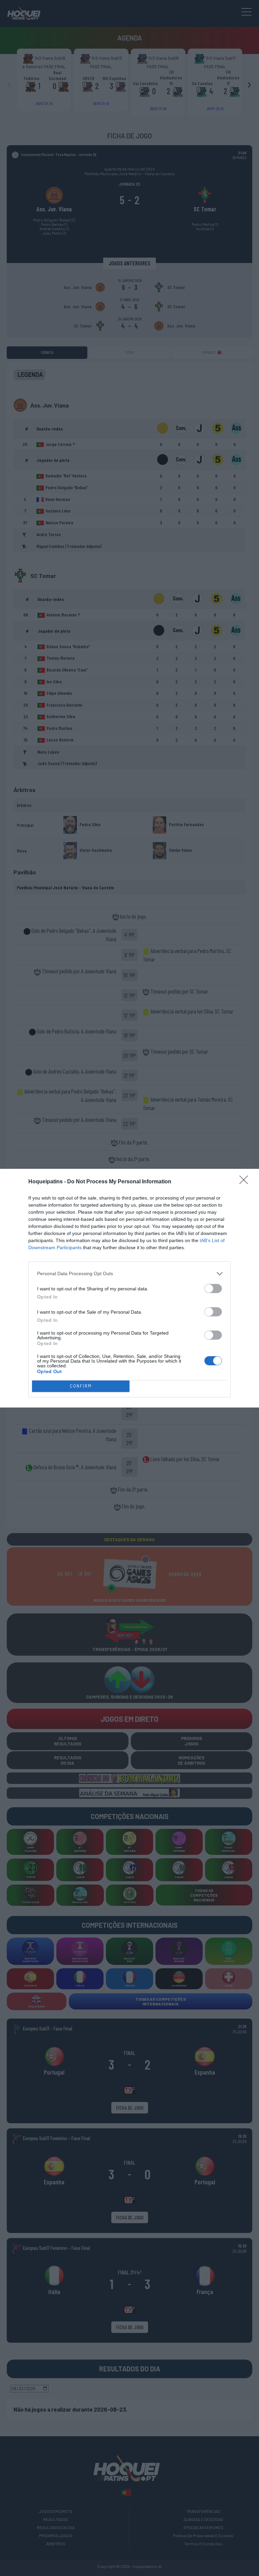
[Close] (246, 1182)
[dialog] (129, 1288)
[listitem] (129, 1274)
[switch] (213, 1289)
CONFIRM (81, 1386)
